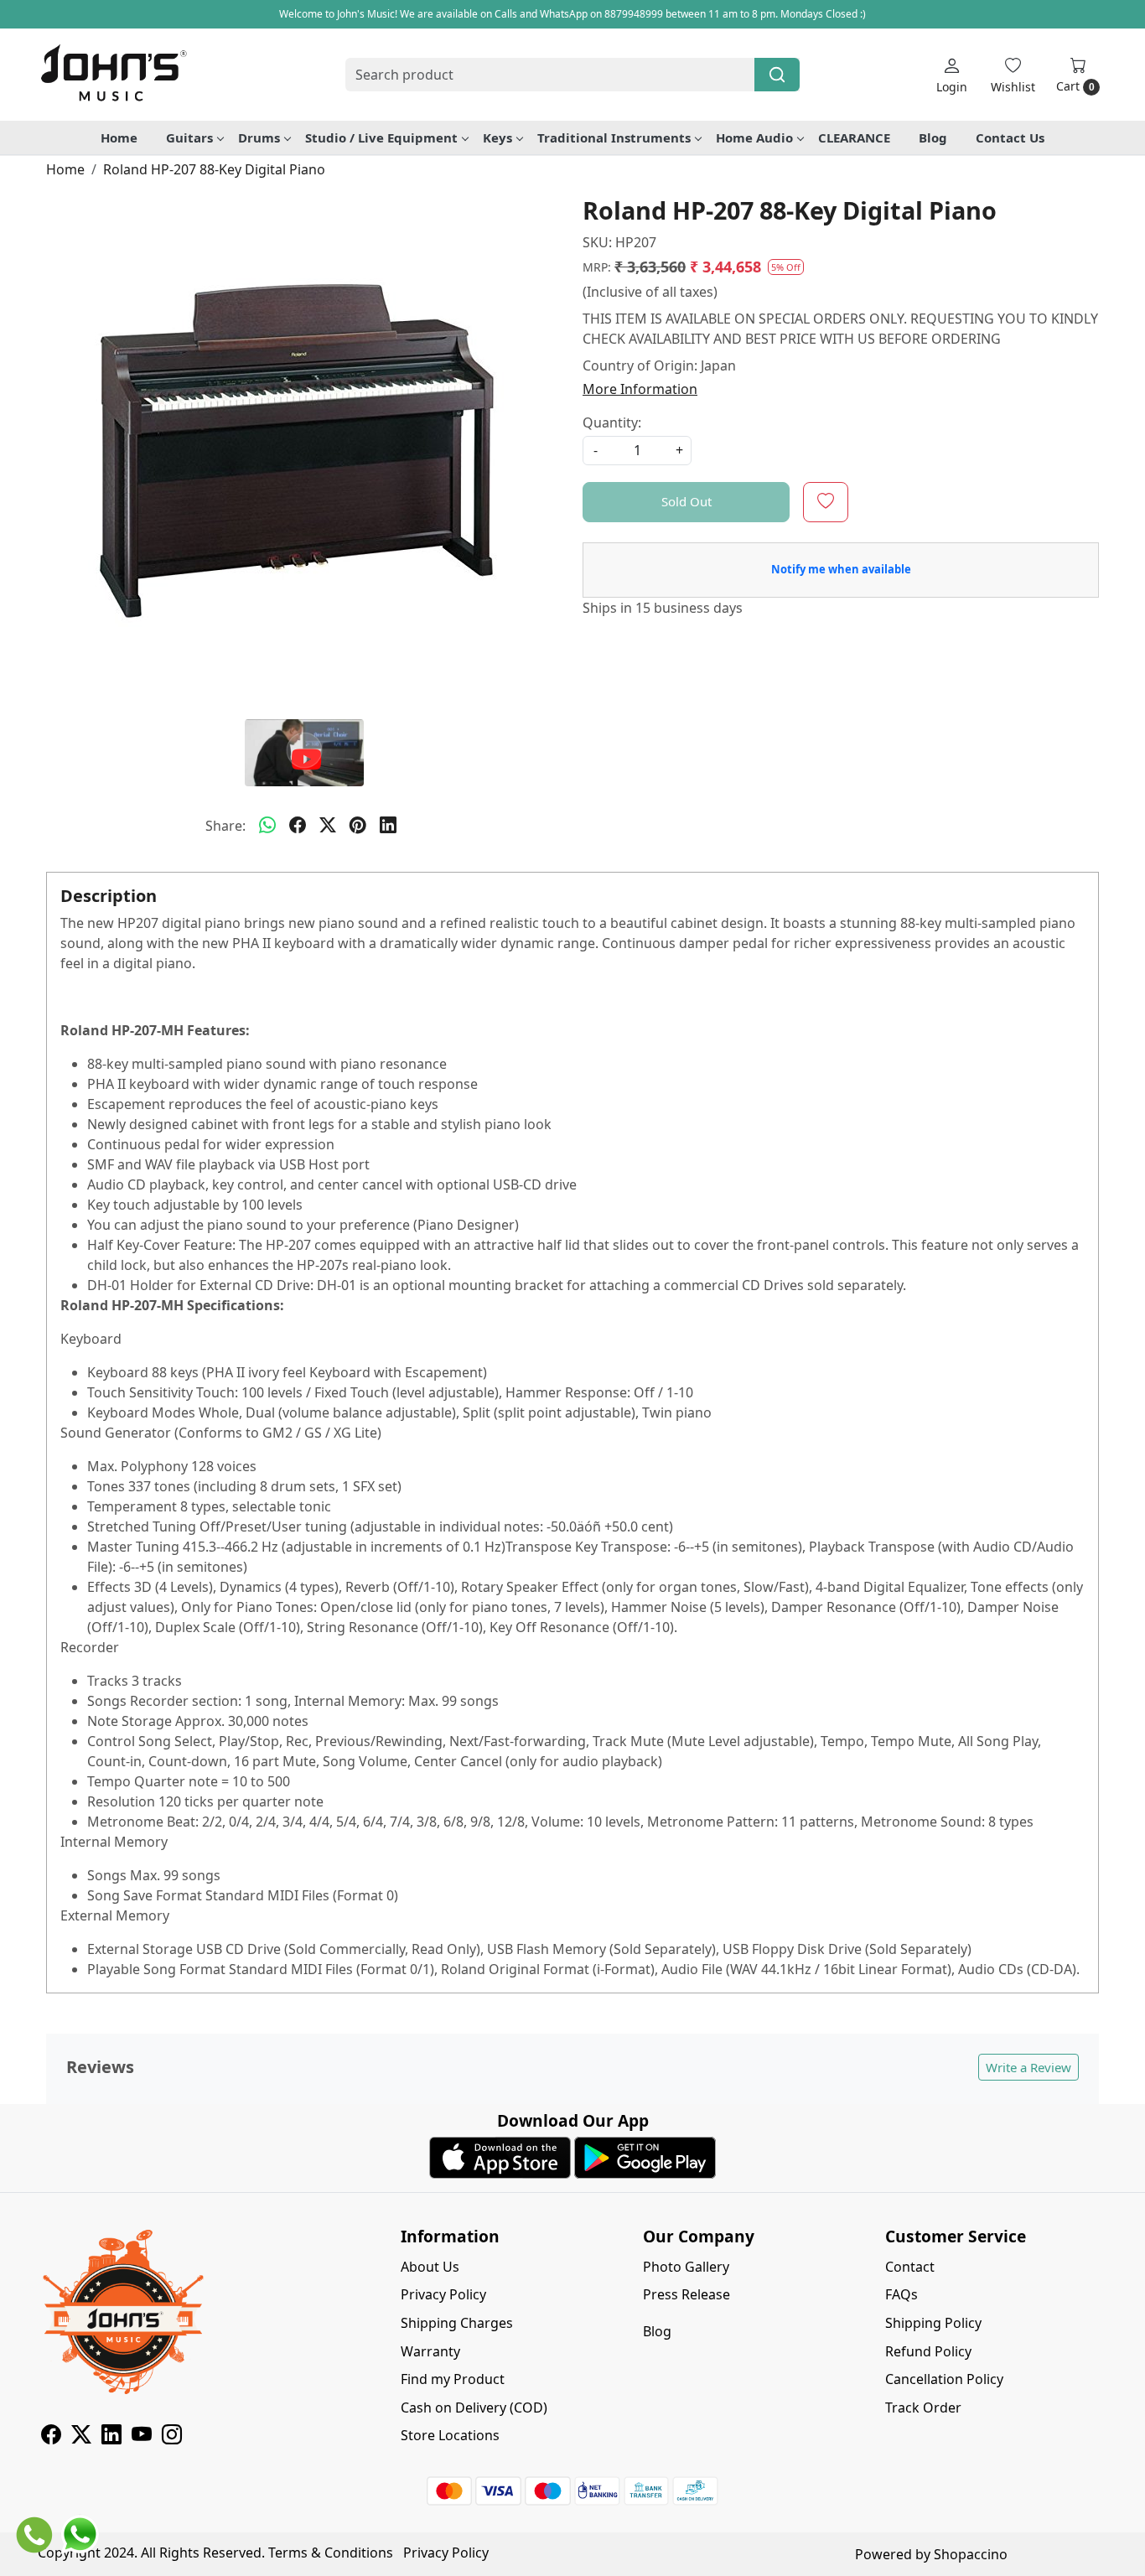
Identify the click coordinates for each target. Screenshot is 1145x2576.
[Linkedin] (111, 2437)
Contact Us (1010, 137)
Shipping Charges (457, 2323)
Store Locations (450, 2435)
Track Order (923, 2408)
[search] (777, 75)
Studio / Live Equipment (381, 137)
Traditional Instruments (614, 137)
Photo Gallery (686, 2267)
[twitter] (328, 826)
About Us (430, 2267)
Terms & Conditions (331, 2553)
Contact (910, 2267)
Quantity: (612, 422)
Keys (497, 137)
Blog (933, 137)
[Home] (113, 75)
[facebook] (298, 826)
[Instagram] (172, 2437)
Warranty (430, 2351)
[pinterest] (358, 826)
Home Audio (754, 137)
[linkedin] (388, 826)
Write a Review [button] (1028, 2067)
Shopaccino (971, 2554)
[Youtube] (142, 2437)
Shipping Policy (933, 2323)
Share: (225, 826)
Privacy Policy (443, 2294)
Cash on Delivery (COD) (474, 2408)
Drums (259, 137)
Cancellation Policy (944, 2379)
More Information (640, 389)
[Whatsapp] (267, 826)
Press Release (686, 2294)
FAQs (901, 2294)
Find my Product (453, 2379)
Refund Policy (928, 2351)
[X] (81, 2437)
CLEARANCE (854, 137)
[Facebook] (51, 2437)
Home (119, 137)
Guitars (189, 137)
